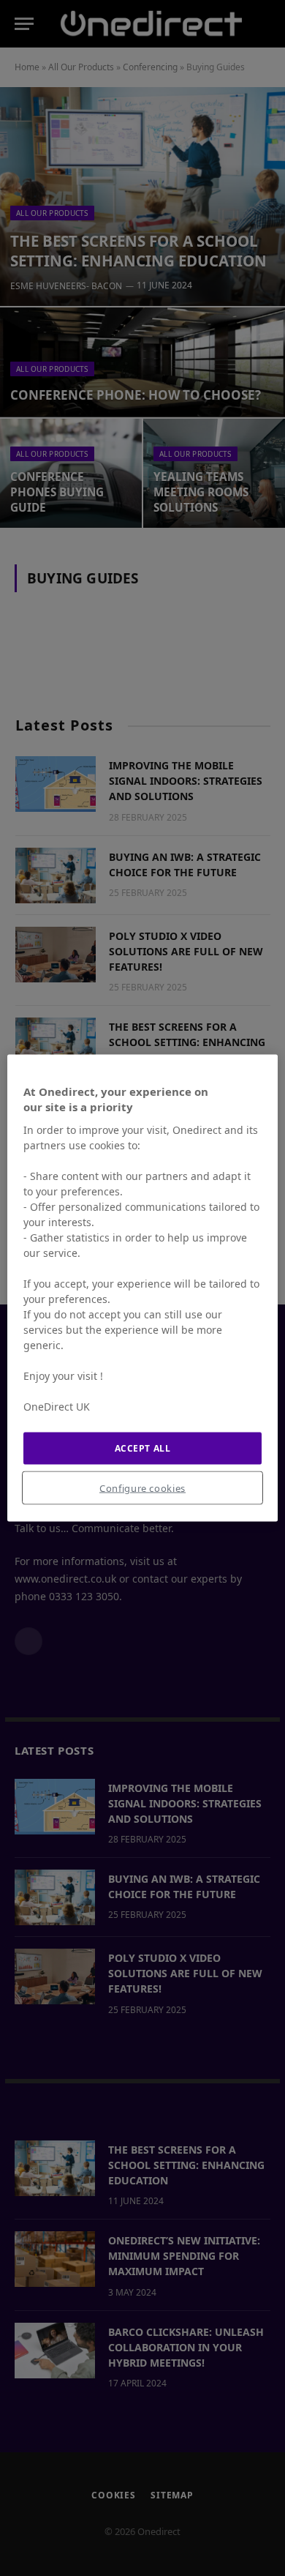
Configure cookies (142, 1488)
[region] (143, 1288)
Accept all (143, 1448)
